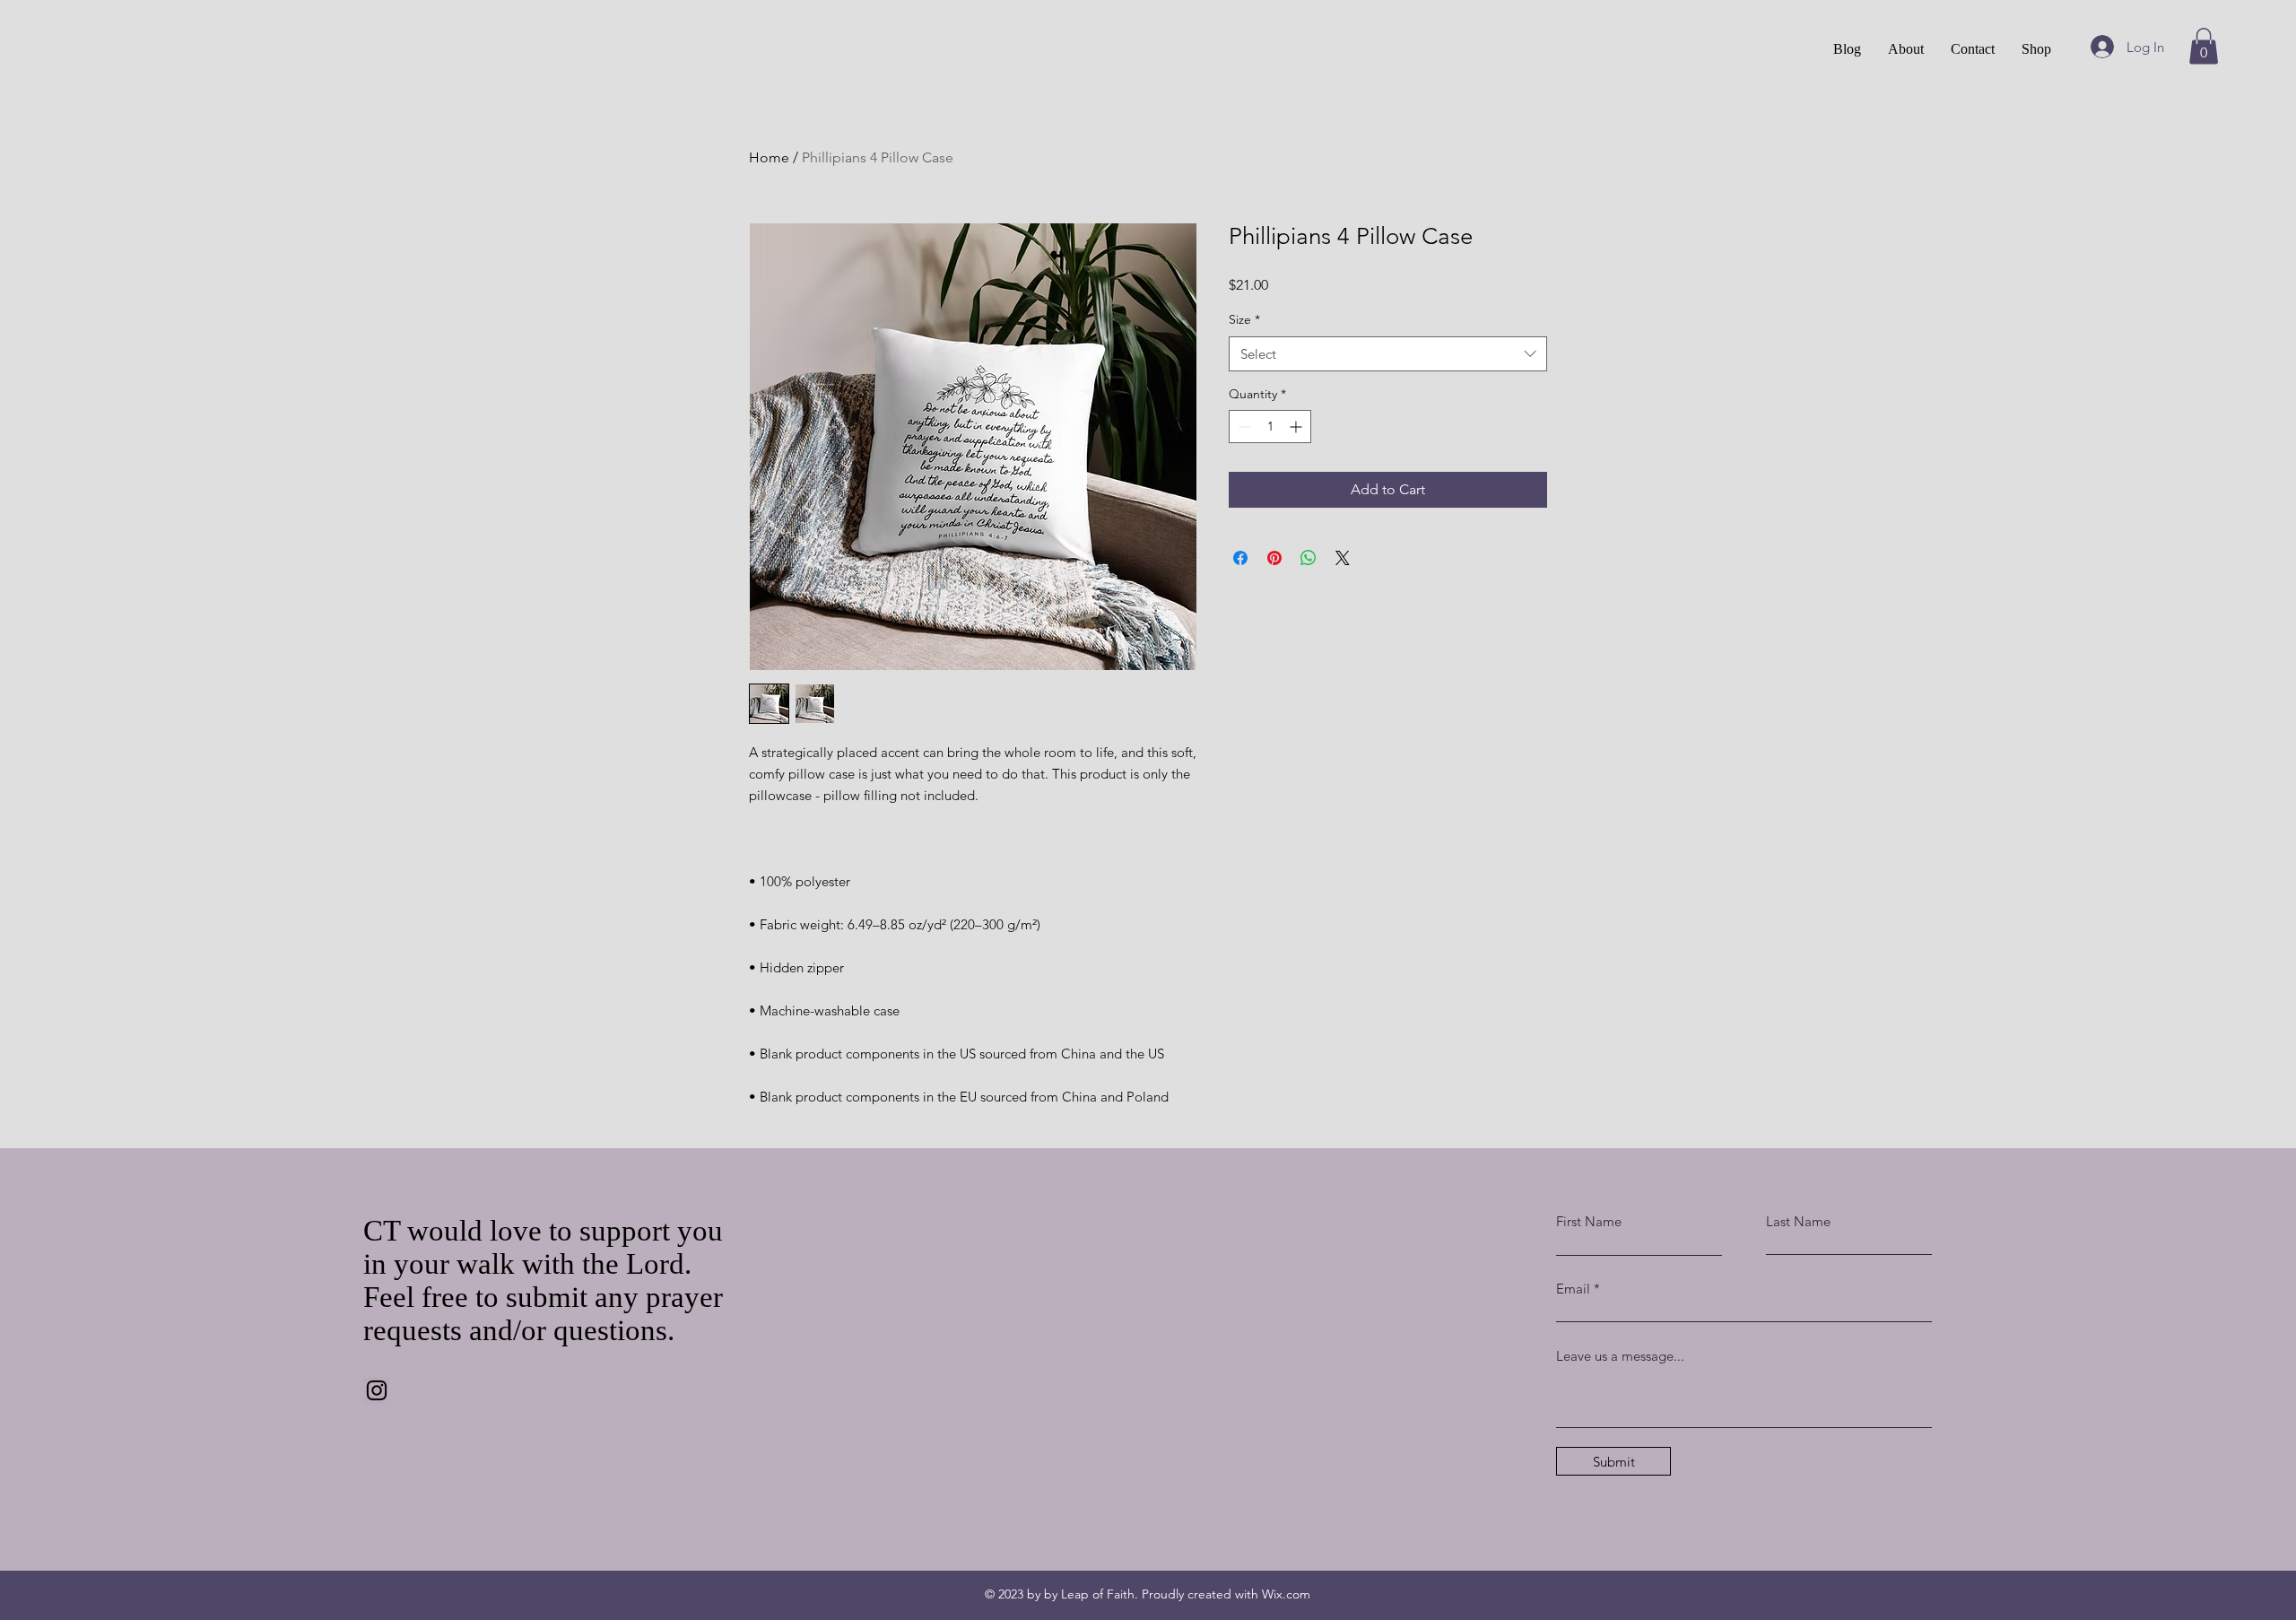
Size (1244, 319)
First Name (1589, 1221)
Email (1573, 1289)
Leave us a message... (1620, 1356)
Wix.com (1286, 1594)
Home (769, 157)
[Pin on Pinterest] (1274, 558)
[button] (2204, 46)
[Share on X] (1343, 558)
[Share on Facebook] (1240, 558)
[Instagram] (377, 1390)
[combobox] (1388, 354)
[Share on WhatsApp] (1309, 558)
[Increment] (1297, 427)
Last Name (1798, 1221)
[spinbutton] (1270, 427)
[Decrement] (1243, 427)
